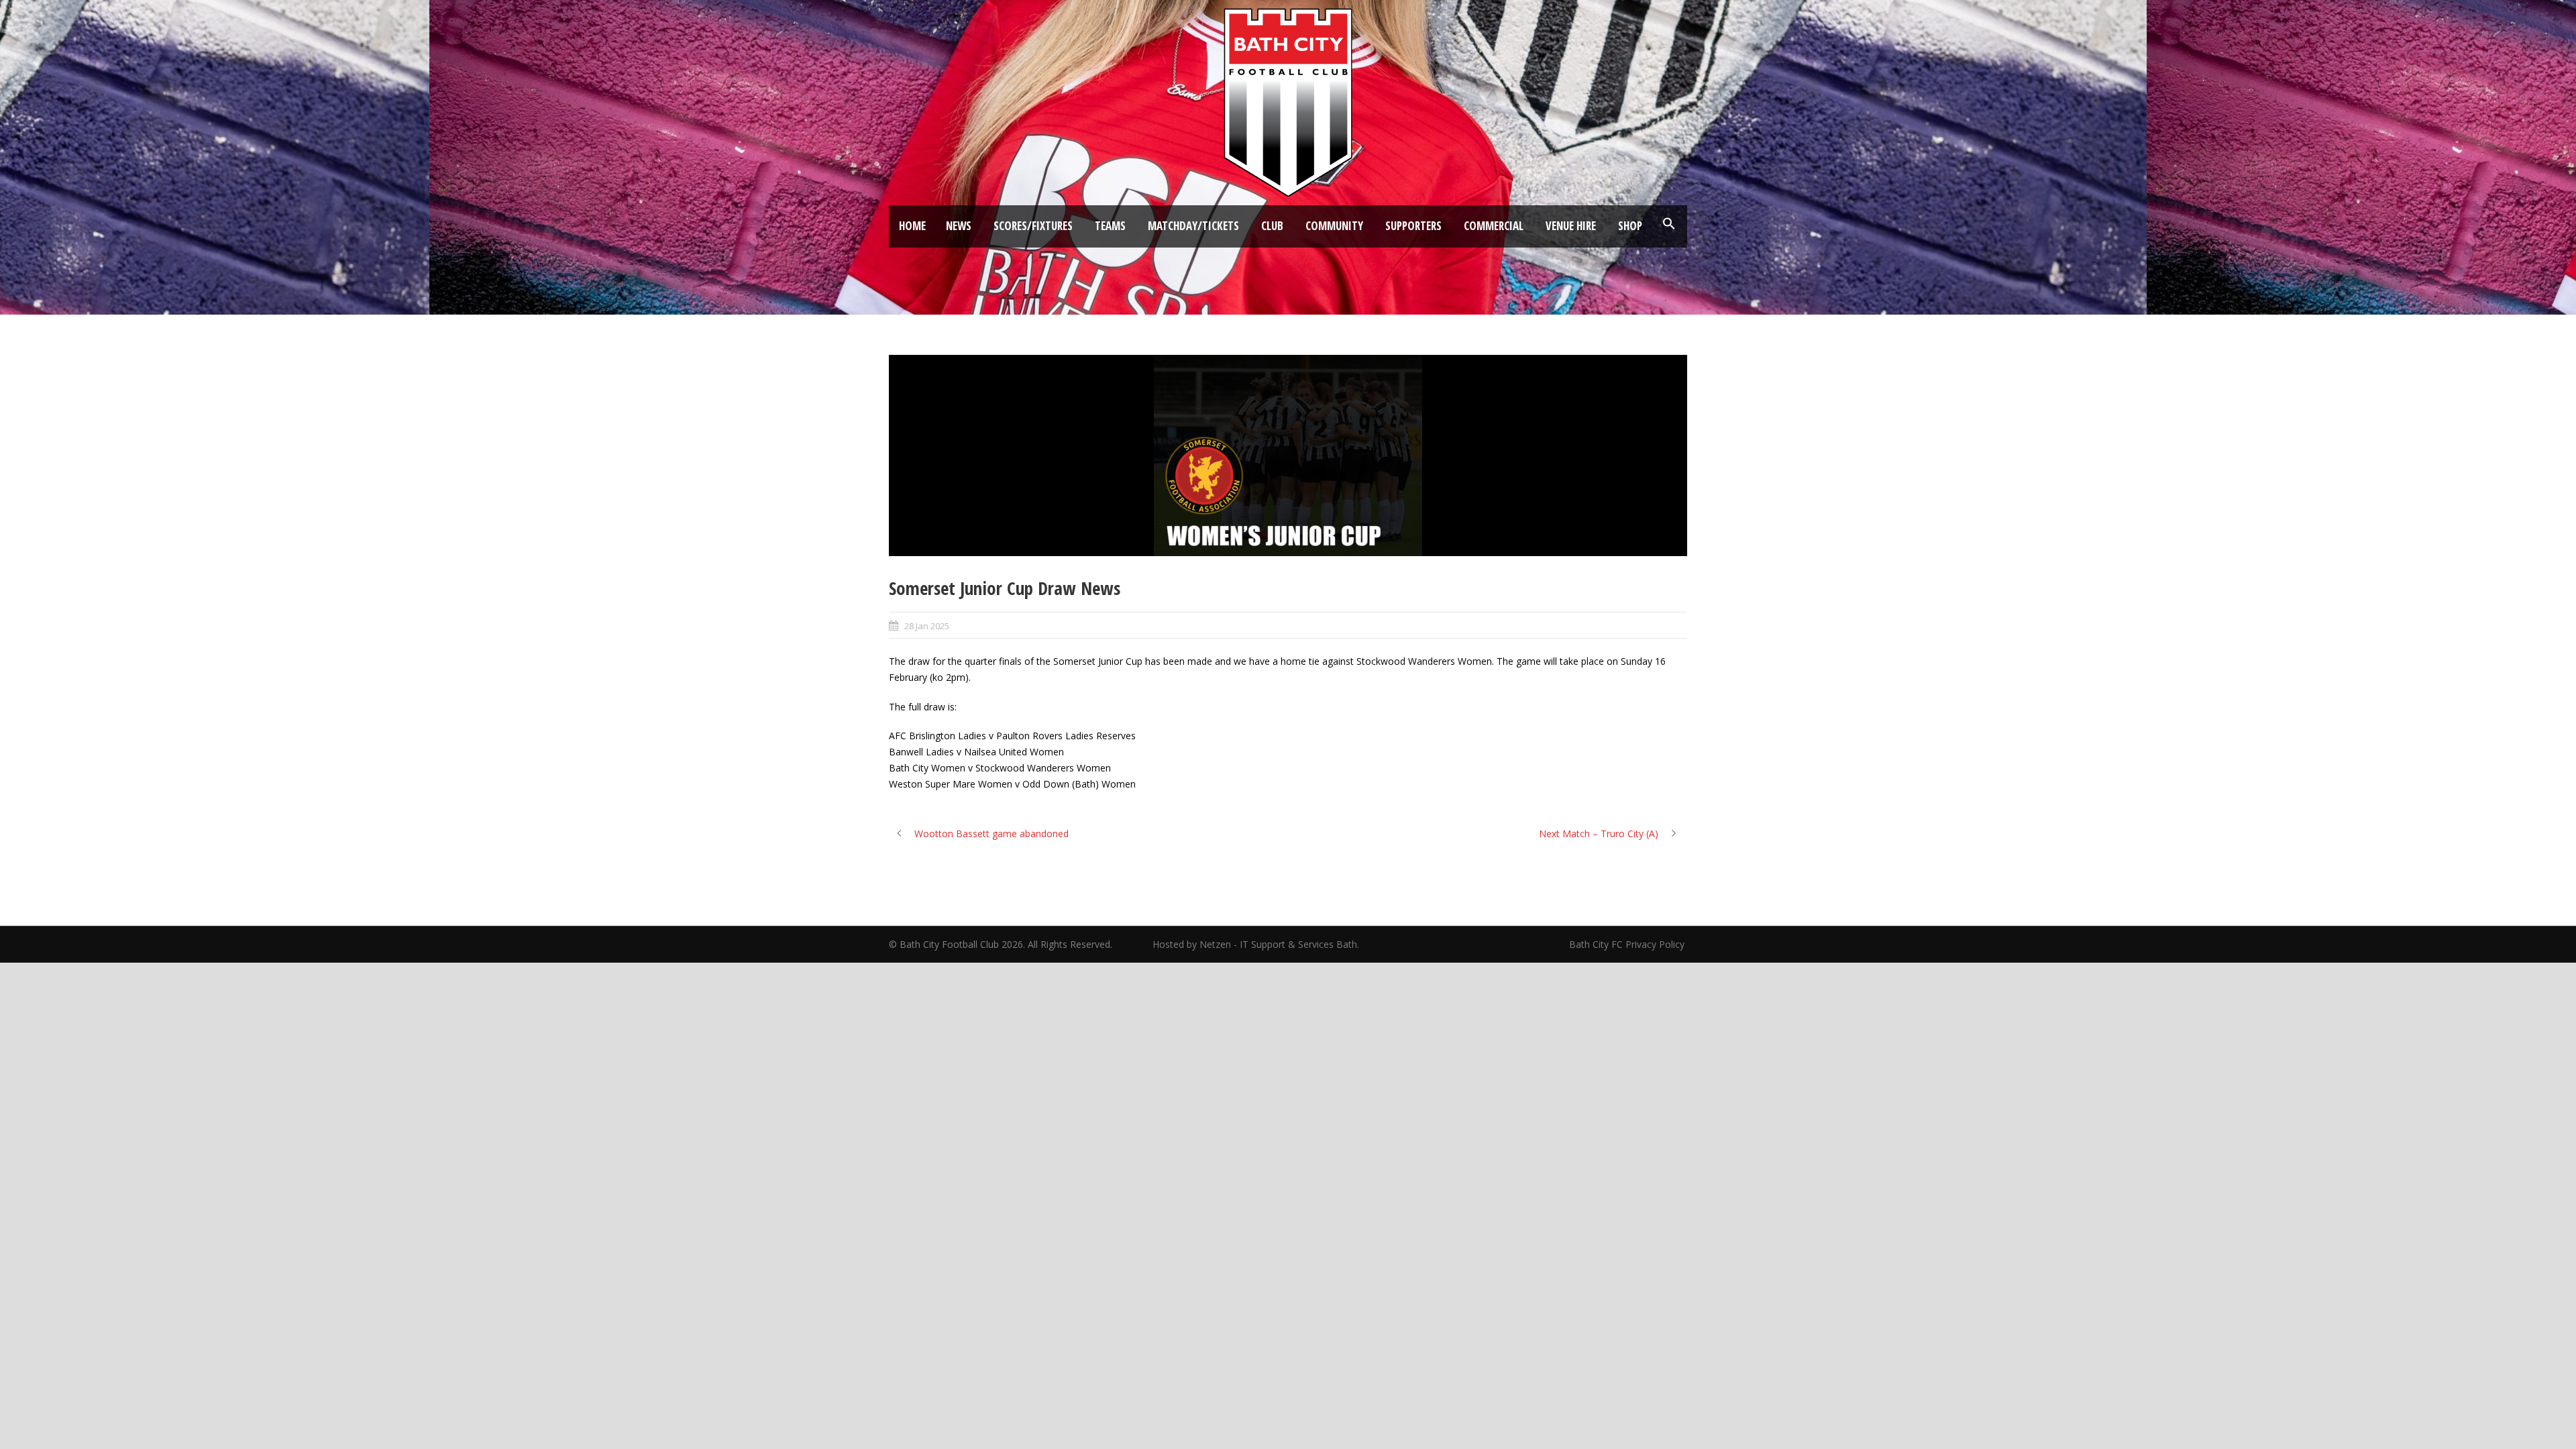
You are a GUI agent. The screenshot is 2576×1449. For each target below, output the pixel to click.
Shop (1630, 226)
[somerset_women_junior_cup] (1288, 455)
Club (1272, 226)
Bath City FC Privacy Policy (1628, 944)
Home (912, 226)
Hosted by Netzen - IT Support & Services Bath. (1256, 944)
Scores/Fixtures (1033, 226)
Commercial (1494, 226)
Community (1334, 226)
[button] (1669, 224)
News (959, 226)
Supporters (1413, 226)
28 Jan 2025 (927, 626)
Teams (1110, 226)
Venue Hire (1571, 226)
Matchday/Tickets (1193, 226)
